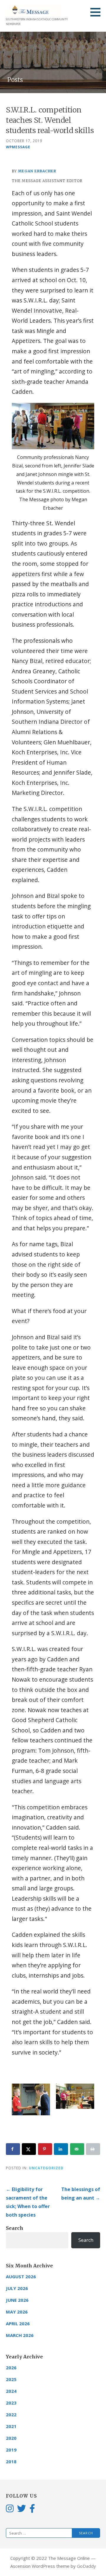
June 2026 (17, 2300)
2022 (11, 2415)
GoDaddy (86, 2566)
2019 (11, 2450)
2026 (11, 2368)
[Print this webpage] (93, 2149)
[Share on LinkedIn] (61, 2149)
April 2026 (18, 2323)
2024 (11, 2391)
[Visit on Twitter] (21, 2508)
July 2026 (17, 2288)
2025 (11, 2379)
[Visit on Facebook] (32, 2508)
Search (15, 2228)
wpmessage (18, 147)
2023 (11, 2403)
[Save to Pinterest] (45, 2149)
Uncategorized (46, 2168)
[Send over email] (77, 2149)
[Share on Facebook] (13, 2149)
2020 (11, 2438)
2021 (11, 2426)
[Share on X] (29, 2149)
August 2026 (21, 2276)
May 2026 (17, 2312)
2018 (11, 2461)
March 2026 (20, 2335)
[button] (97, 12)
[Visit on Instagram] (10, 2508)
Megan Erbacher (37, 171)
